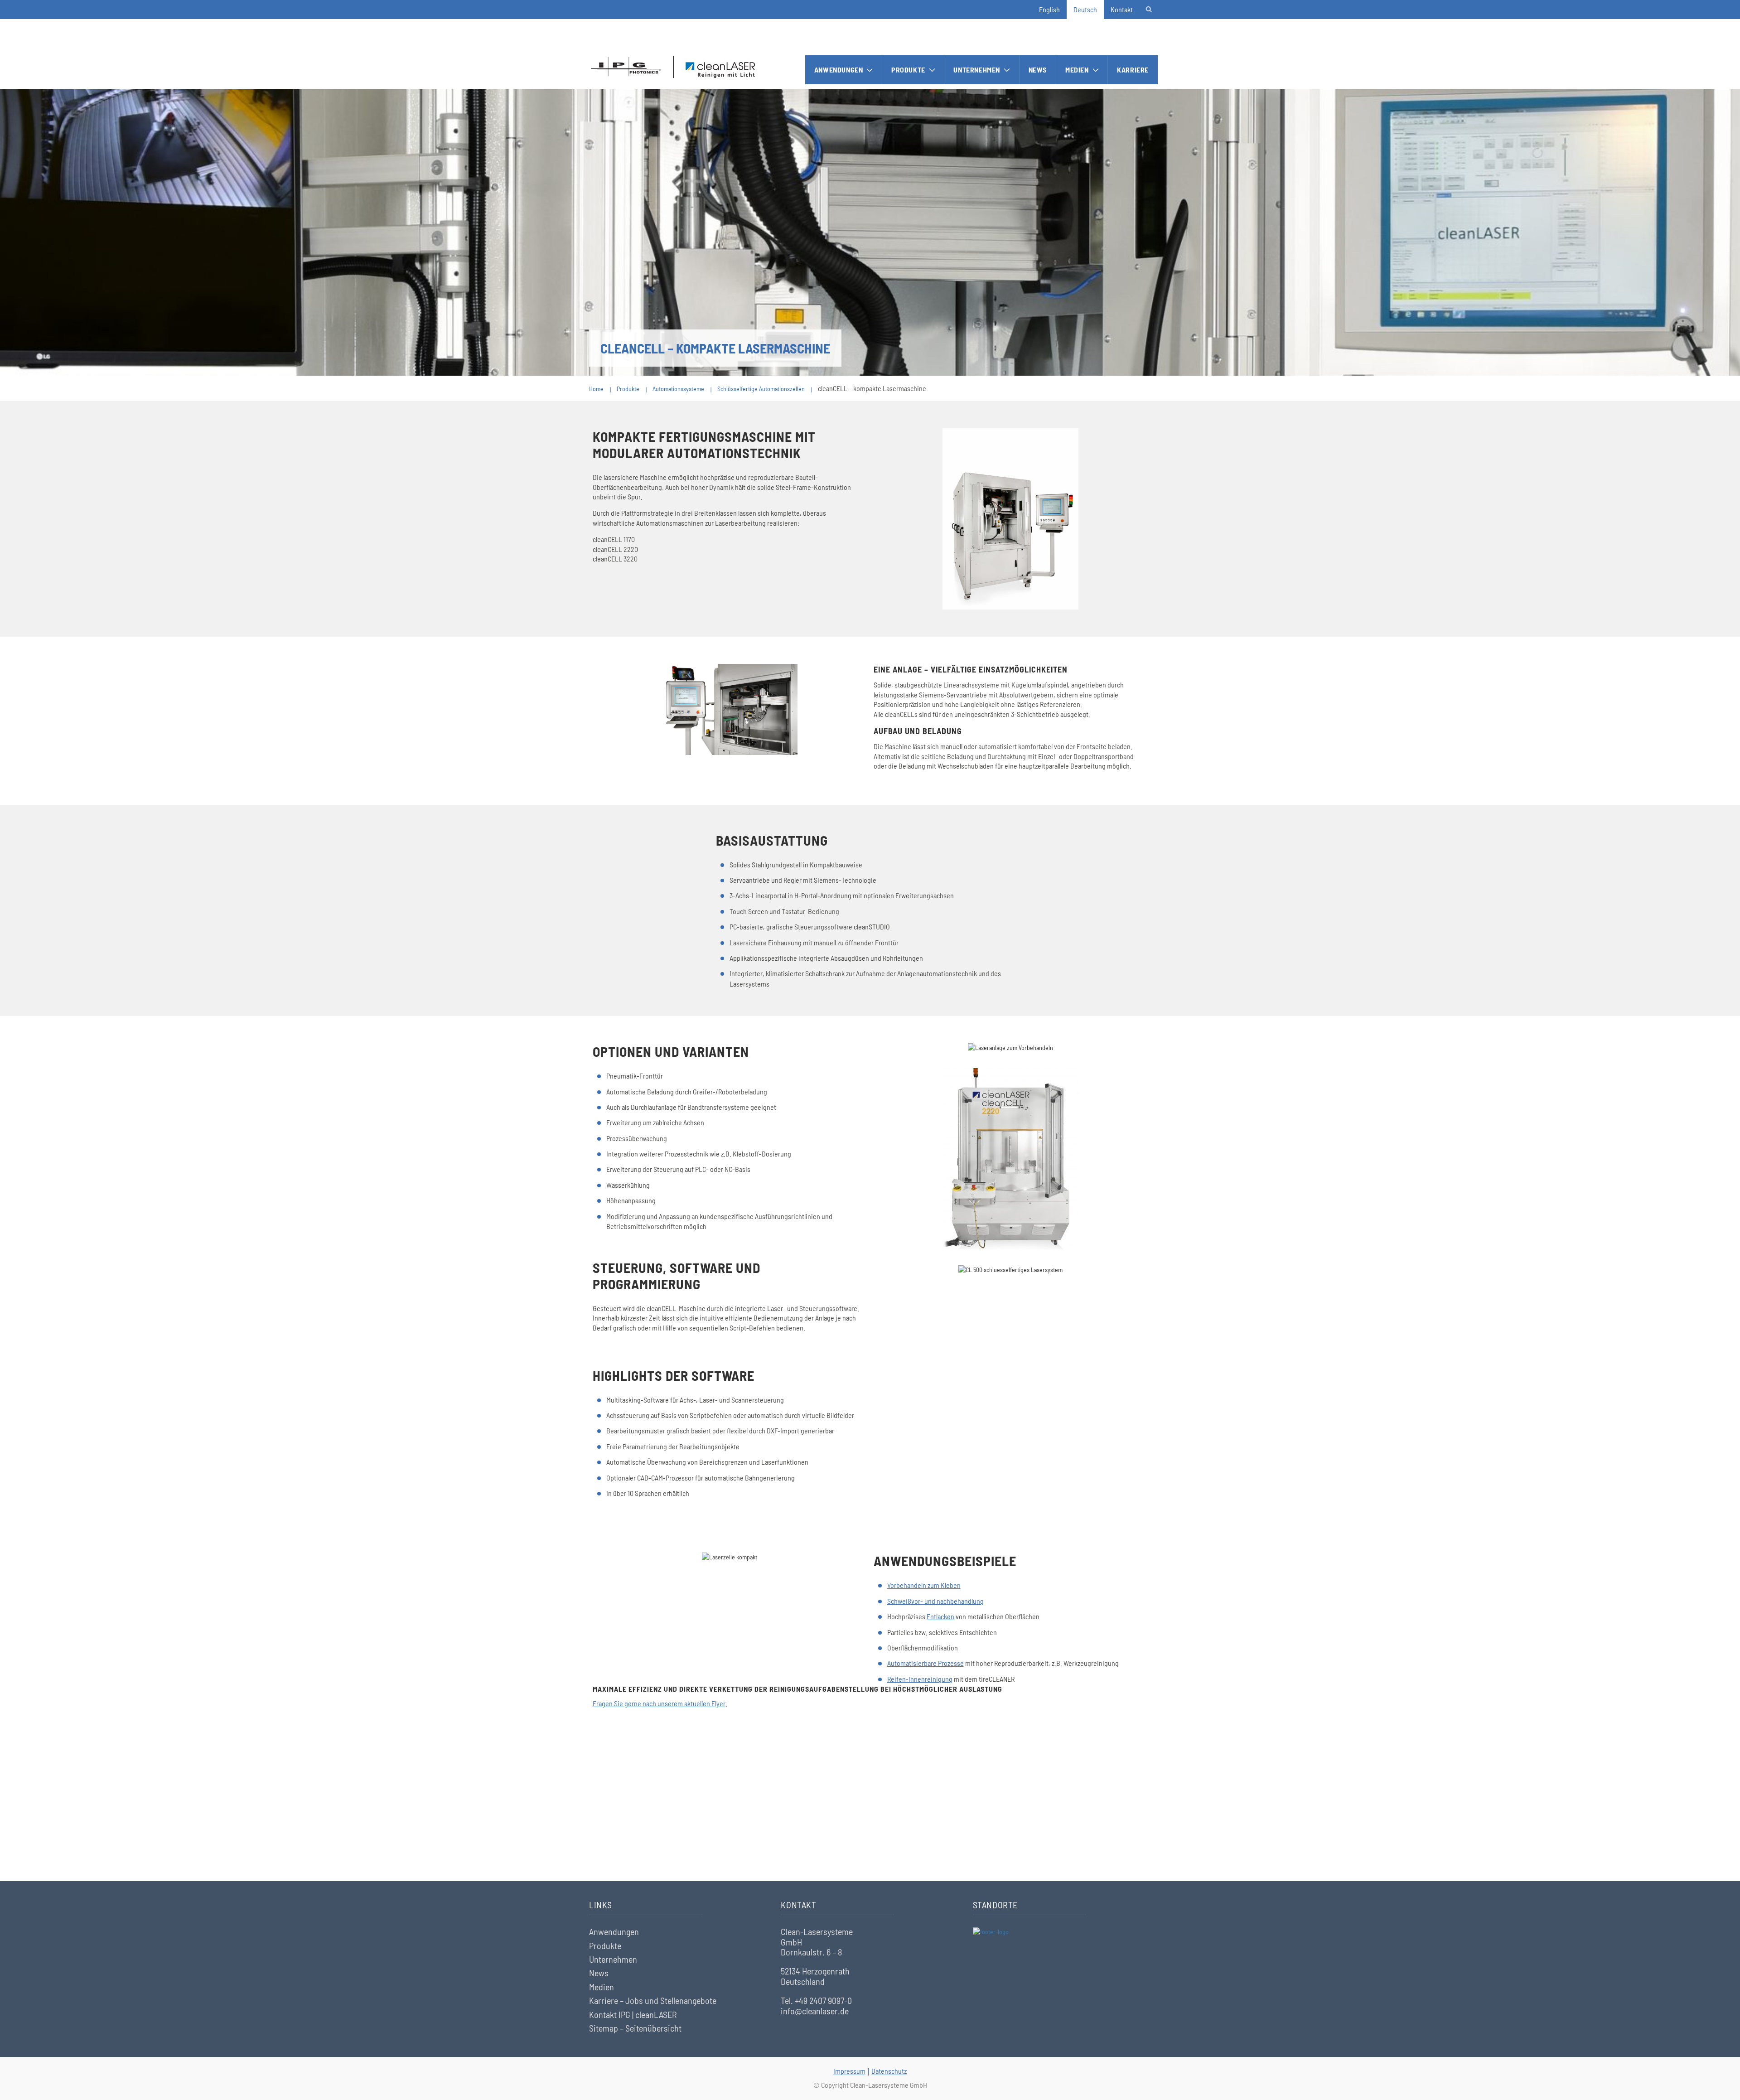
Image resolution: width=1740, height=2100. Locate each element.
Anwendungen (839, 70)
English (1049, 9)
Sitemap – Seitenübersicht (635, 2028)
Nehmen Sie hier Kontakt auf (870, 1829)
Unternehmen (977, 70)
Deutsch (1085, 9)
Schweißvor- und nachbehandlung (935, 1601)
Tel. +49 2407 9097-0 (816, 2000)
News (1038, 70)
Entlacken (940, 1616)
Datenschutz (889, 2071)
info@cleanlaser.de (815, 2011)
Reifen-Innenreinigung (920, 1679)
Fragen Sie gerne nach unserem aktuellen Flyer (659, 1703)
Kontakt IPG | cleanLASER (633, 2014)
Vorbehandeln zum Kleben (924, 1585)
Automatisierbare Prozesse (926, 1663)
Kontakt (1122, 9)
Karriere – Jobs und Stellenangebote (653, 2000)
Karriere (1133, 70)
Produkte (908, 70)
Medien (1077, 70)
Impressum (849, 2071)
